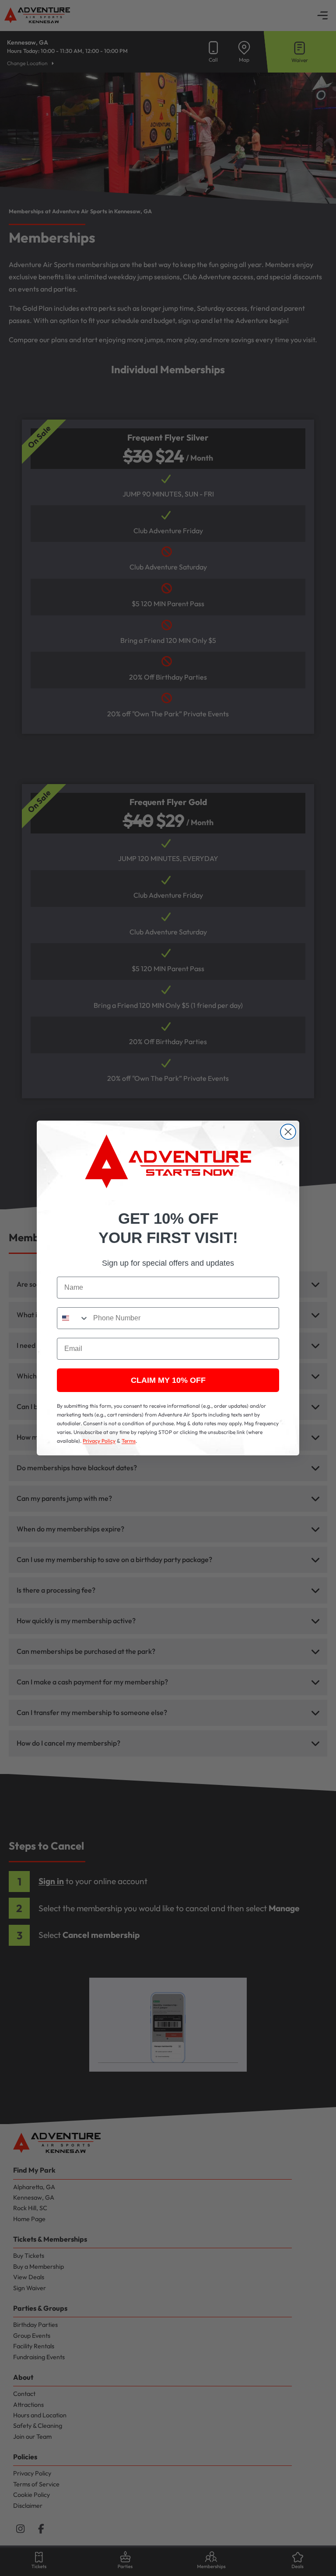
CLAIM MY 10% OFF (168, 1380)
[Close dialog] (288, 1132)
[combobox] (73, 1318)
